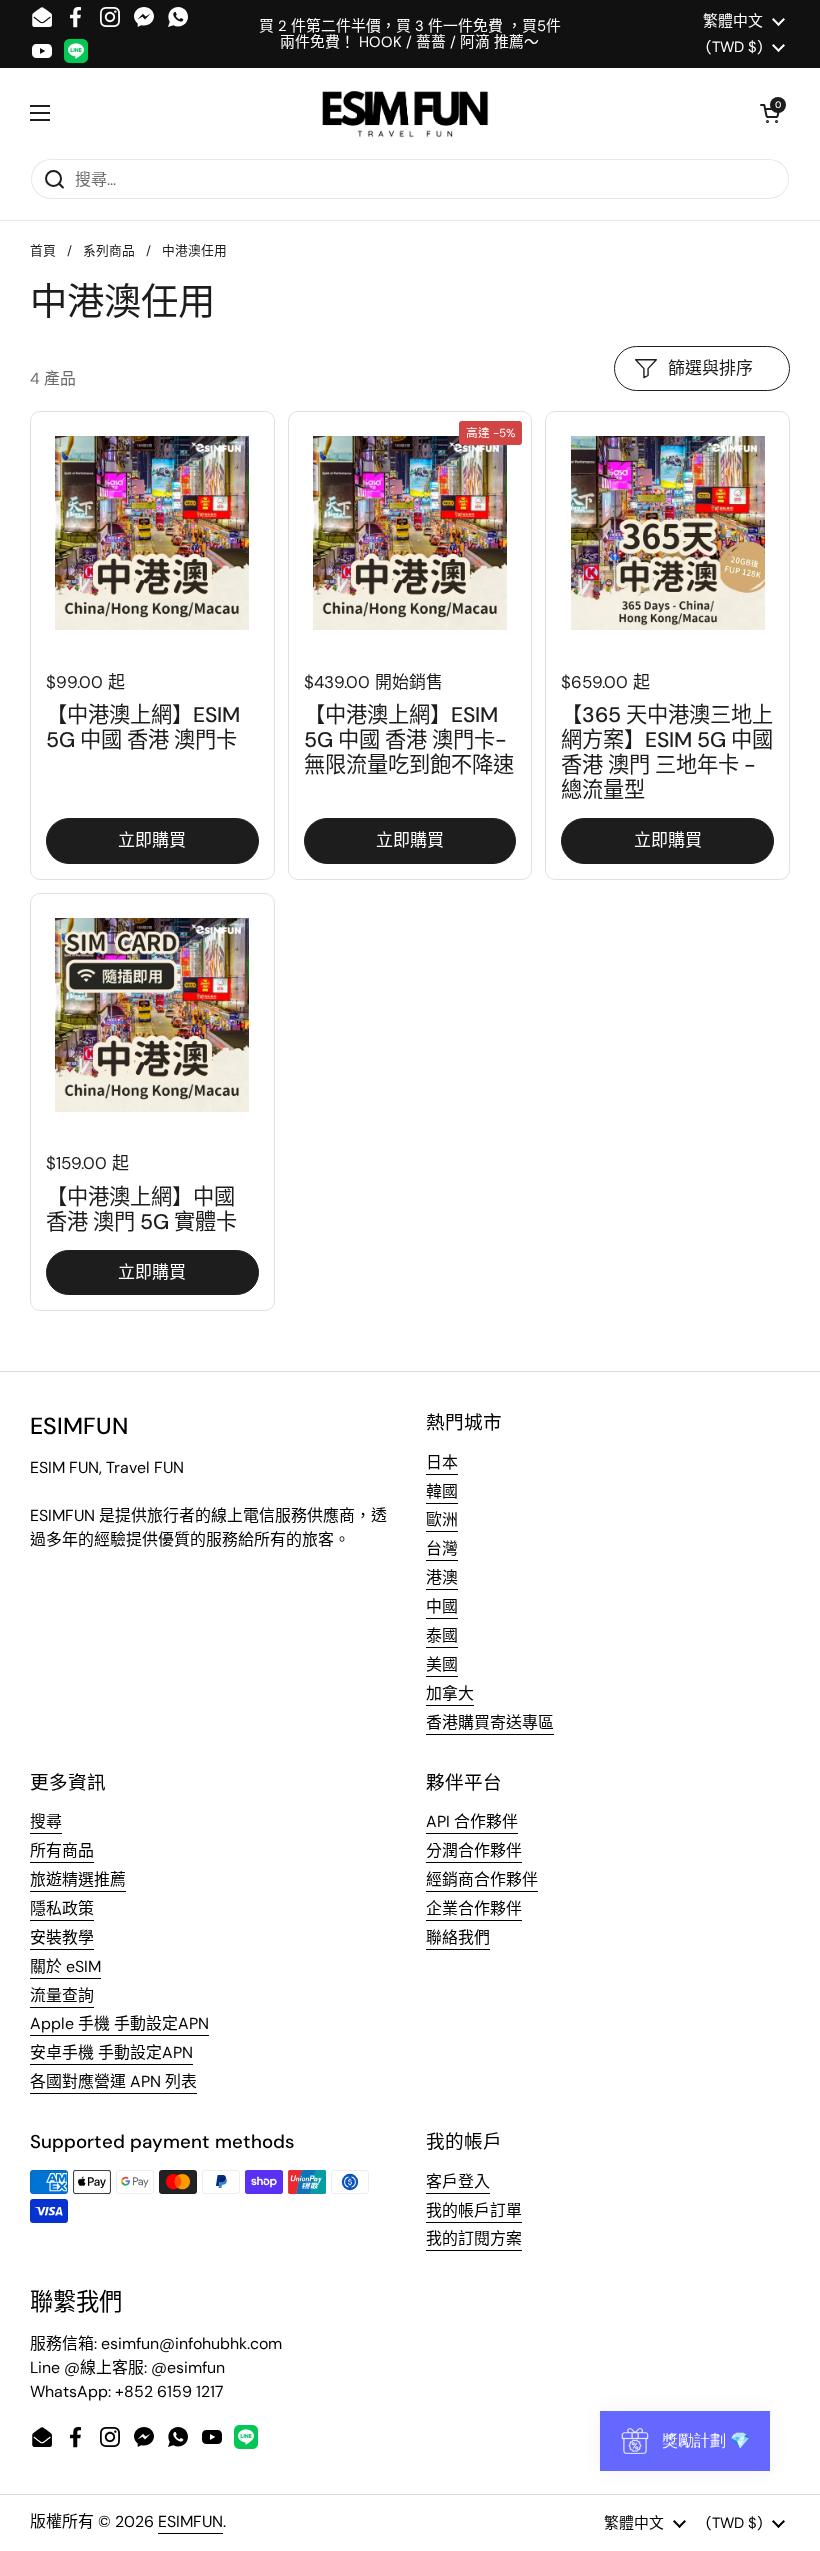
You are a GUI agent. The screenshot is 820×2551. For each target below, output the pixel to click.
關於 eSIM (65, 1966)
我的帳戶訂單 (474, 2210)
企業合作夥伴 (474, 1908)
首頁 (43, 250)
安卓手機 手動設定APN (111, 2052)
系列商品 (109, 250)
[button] (770, 113)
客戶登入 (458, 2181)
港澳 (442, 1577)
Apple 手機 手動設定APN (119, 2023)
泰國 (442, 1635)
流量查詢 (62, 1995)
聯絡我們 (458, 1937)
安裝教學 (62, 1937)
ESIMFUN (190, 2521)
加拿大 (450, 1693)
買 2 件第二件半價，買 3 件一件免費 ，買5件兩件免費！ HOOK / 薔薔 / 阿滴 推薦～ (410, 34)
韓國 (442, 1491)
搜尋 (46, 1821)
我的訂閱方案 (474, 2238)
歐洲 (442, 1519)
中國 (442, 1606)
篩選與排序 (710, 368)
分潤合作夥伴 (474, 1850)
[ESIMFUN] (405, 113)
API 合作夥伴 (472, 1821)
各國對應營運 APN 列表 (113, 2081)
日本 (442, 1462)
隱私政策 (62, 1908)
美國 (442, 1664)
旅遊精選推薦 (78, 1879)
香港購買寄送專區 (490, 1722)
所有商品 (62, 1850)
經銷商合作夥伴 (482, 1879)
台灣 (442, 1548)
